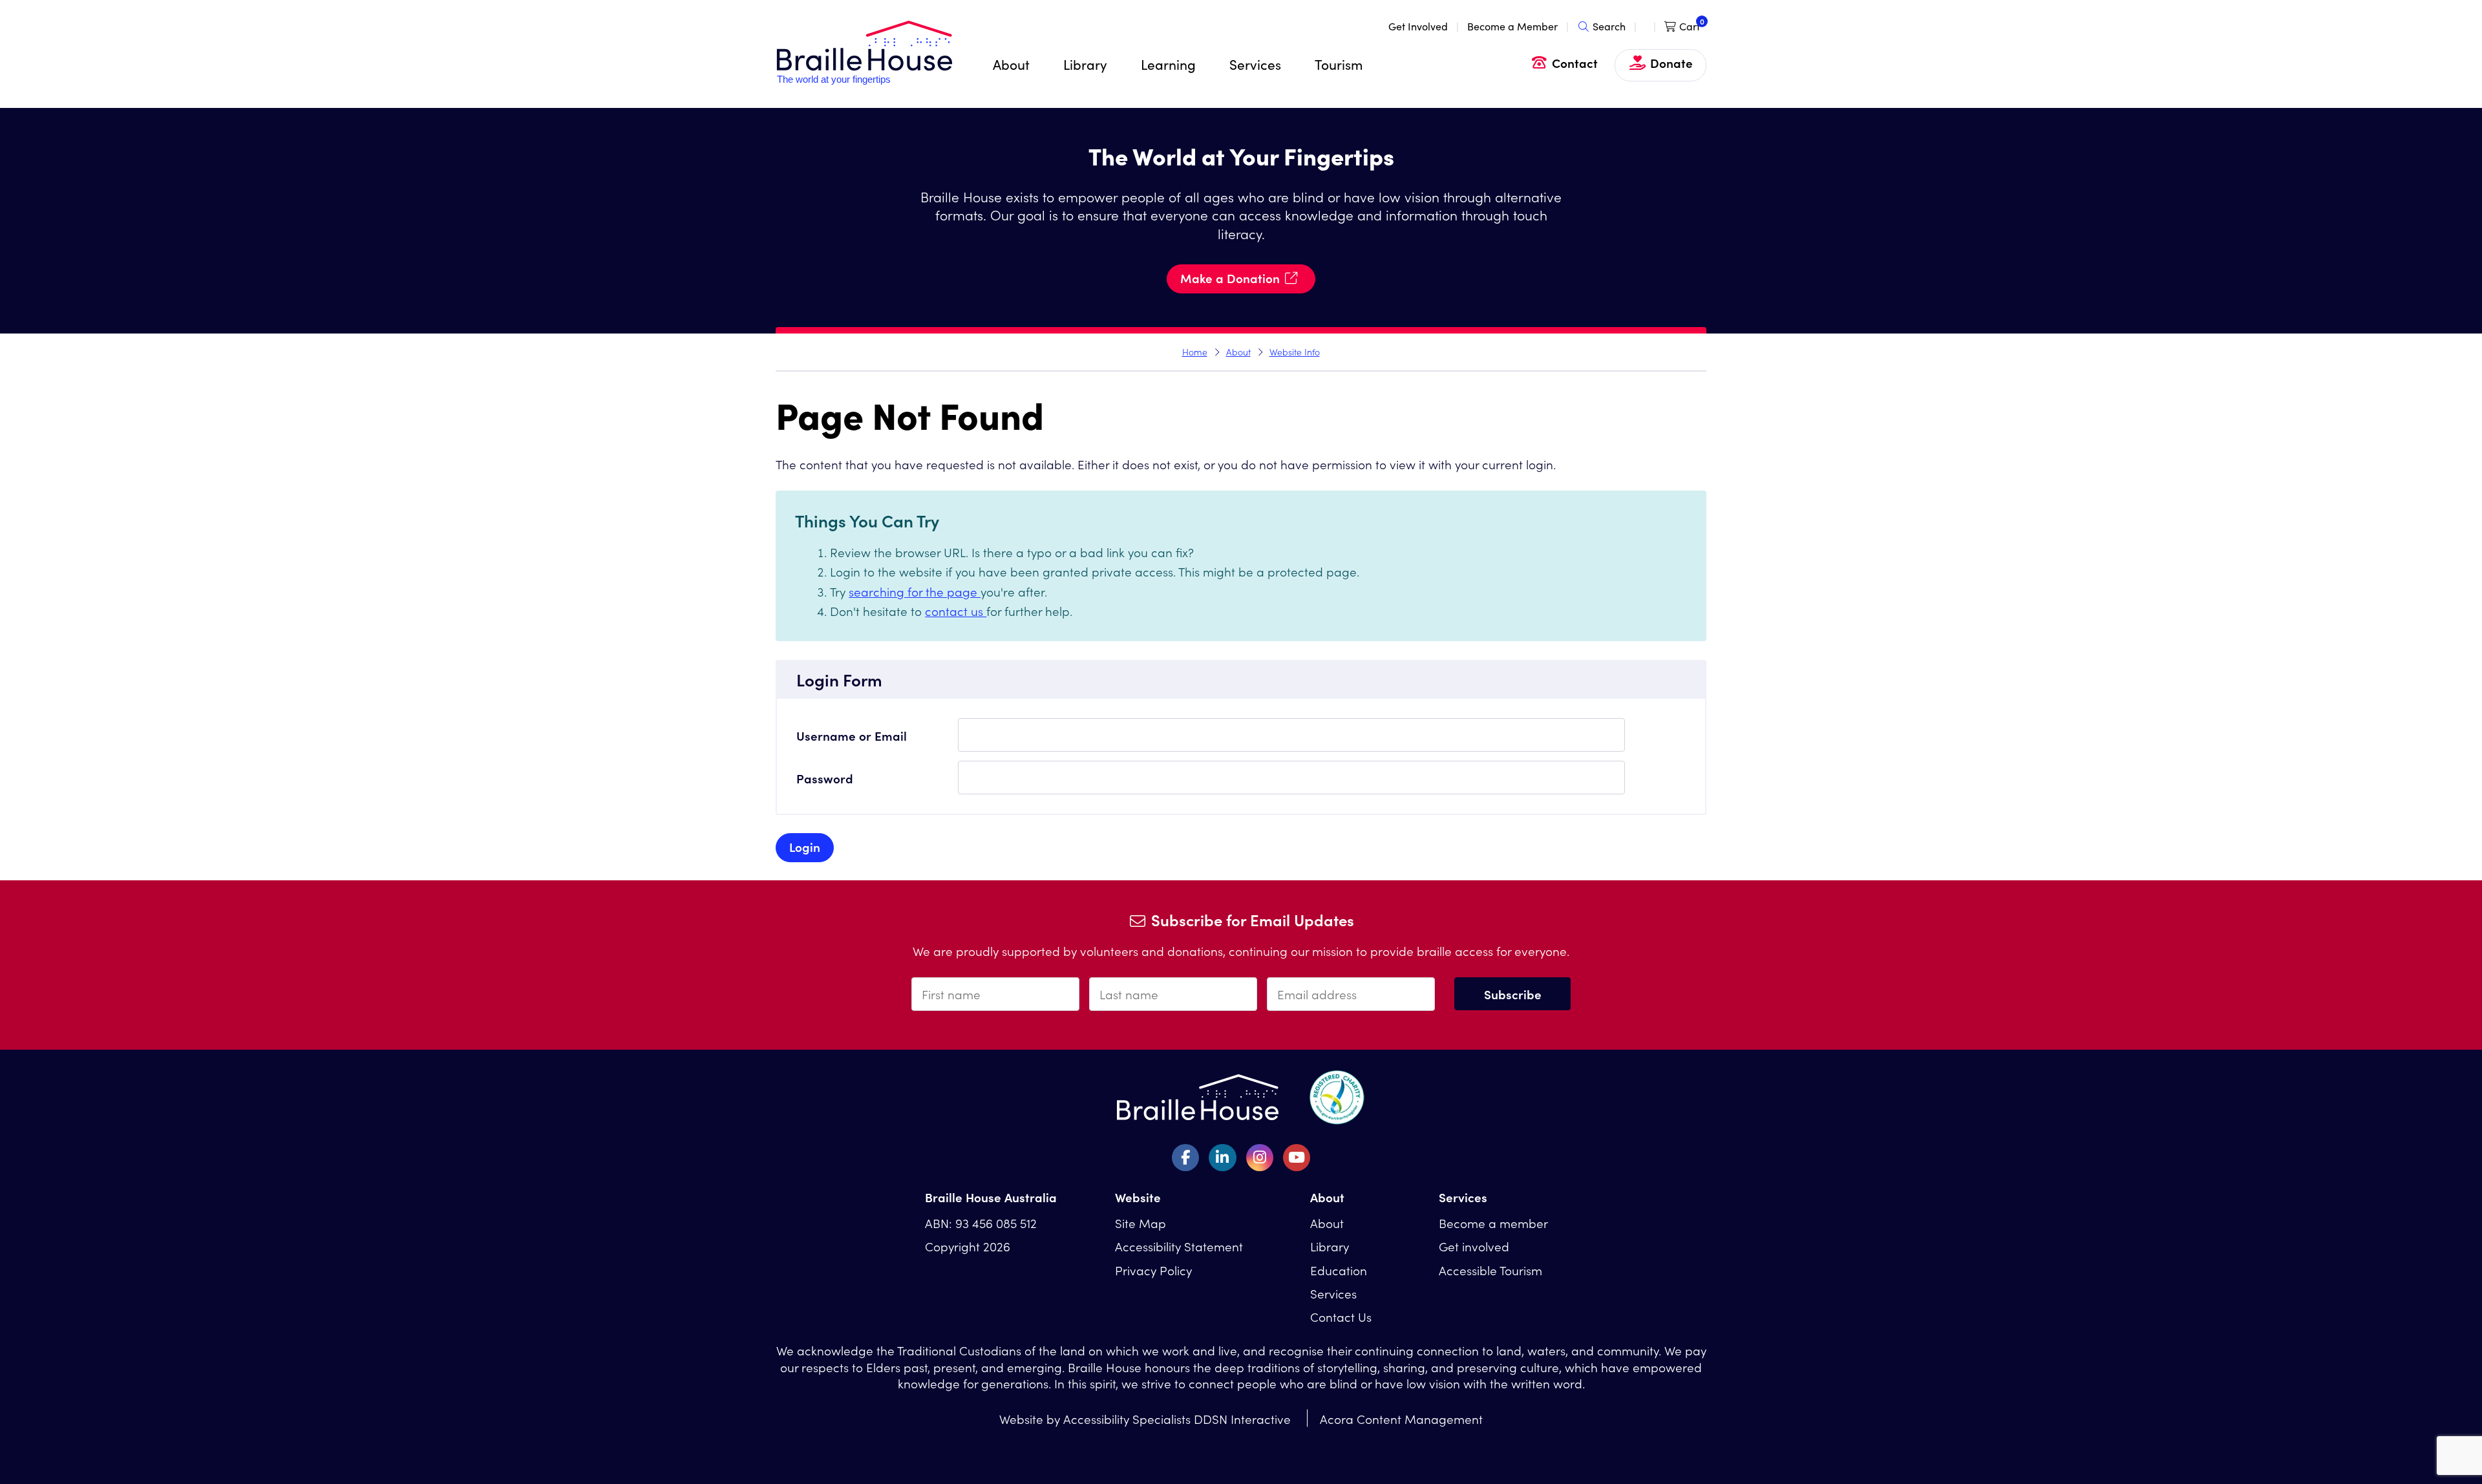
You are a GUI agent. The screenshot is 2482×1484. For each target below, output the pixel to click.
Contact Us (1341, 1316)
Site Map (1140, 1223)
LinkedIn (1222, 1158)
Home (1195, 352)
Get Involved (1418, 26)
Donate (1671, 62)
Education (1339, 1270)
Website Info (1295, 352)
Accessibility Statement (1179, 1246)
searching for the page (915, 591)
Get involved (1474, 1246)
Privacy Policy (1153, 1270)
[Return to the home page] (864, 81)
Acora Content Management (1401, 1418)
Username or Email (852, 735)
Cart (1690, 26)
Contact (1575, 62)
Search (1609, 26)
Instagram (1260, 1158)
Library (1085, 64)
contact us (956, 610)
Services (1255, 64)
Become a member (1493, 1223)
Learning (1168, 64)
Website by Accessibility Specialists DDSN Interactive (1145, 1418)
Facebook (1185, 1158)
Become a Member (1512, 26)
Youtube (1297, 1158)
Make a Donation (1230, 278)
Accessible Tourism (1490, 1270)
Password (825, 778)
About (1011, 64)
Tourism (1339, 64)
